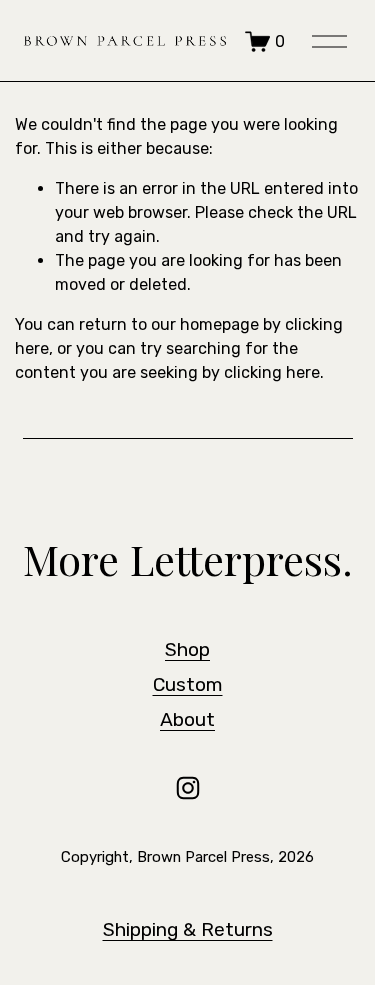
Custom (188, 684)
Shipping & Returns (188, 929)
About (187, 719)
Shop (187, 649)
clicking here (272, 372)
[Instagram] (188, 788)
